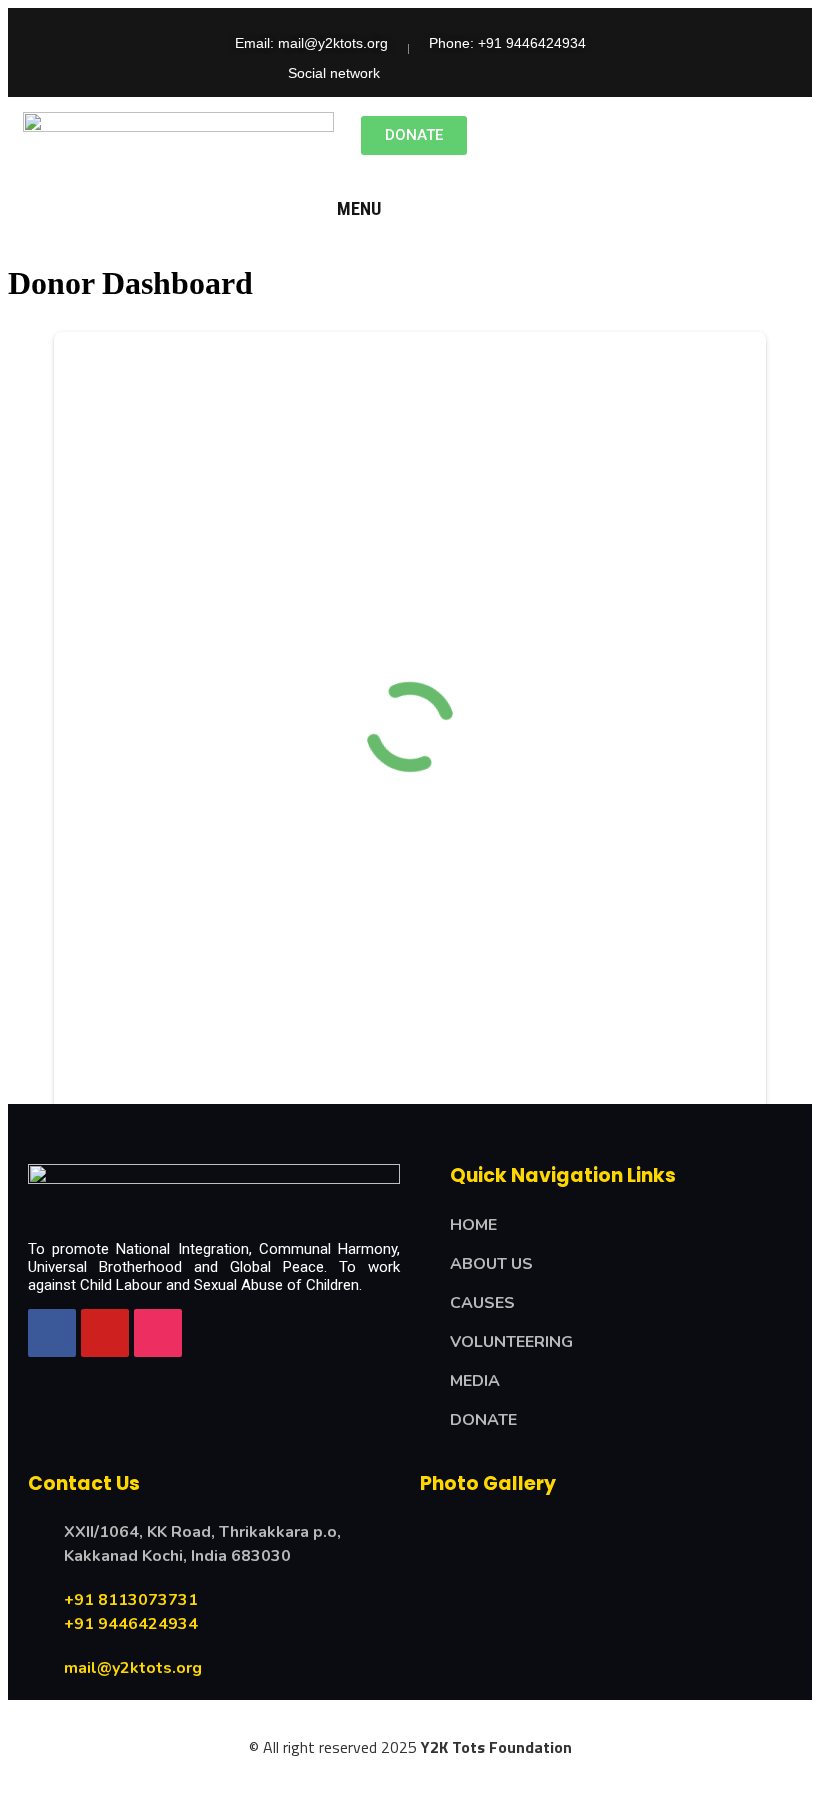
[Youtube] (485, 73)
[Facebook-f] (409, 73)
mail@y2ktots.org (133, 1668)
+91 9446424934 (131, 1624)
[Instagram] (523, 73)
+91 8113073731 (131, 1600)
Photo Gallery (488, 1483)
